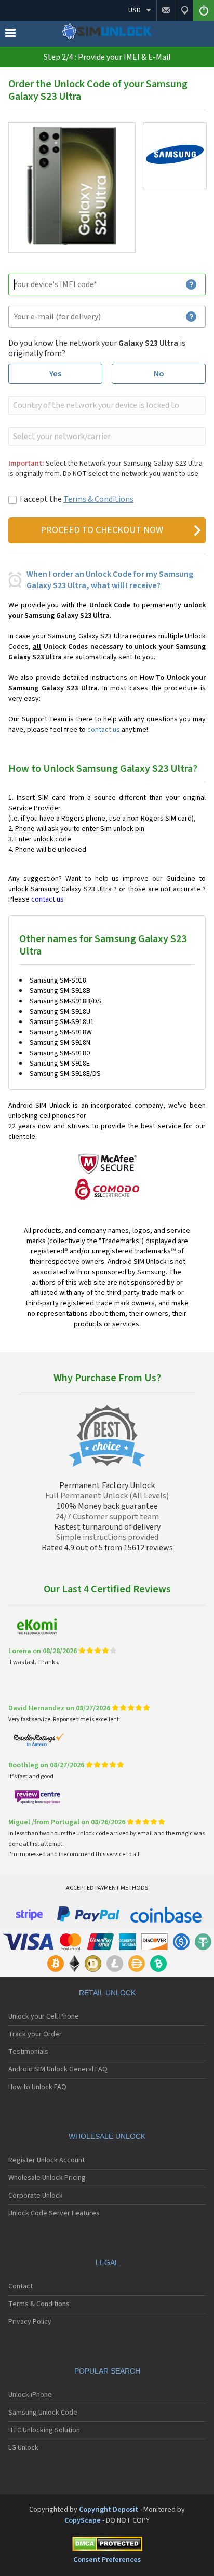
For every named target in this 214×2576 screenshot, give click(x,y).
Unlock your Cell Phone (44, 2016)
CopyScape (83, 2520)
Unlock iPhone (30, 2395)
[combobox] (106, 405)
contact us (104, 730)
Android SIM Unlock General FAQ (58, 2069)
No (159, 374)
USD (135, 10)
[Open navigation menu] (10, 35)
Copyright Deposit (109, 2510)
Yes (55, 374)
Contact (21, 2286)
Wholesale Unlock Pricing (47, 2178)
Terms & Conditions (98, 499)
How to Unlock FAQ (37, 2087)
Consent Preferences (107, 2560)
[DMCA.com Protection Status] (107, 2546)
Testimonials (28, 2052)
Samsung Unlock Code (43, 2413)
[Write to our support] (166, 10)
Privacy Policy (30, 2322)
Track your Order (35, 2034)
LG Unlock (23, 2448)
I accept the (77, 499)
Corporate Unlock (36, 2196)
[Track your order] (184, 10)
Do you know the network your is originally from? (97, 348)
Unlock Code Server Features (54, 2213)
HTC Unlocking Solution (44, 2430)
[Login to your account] (204, 10)
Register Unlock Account (46, 2160)
